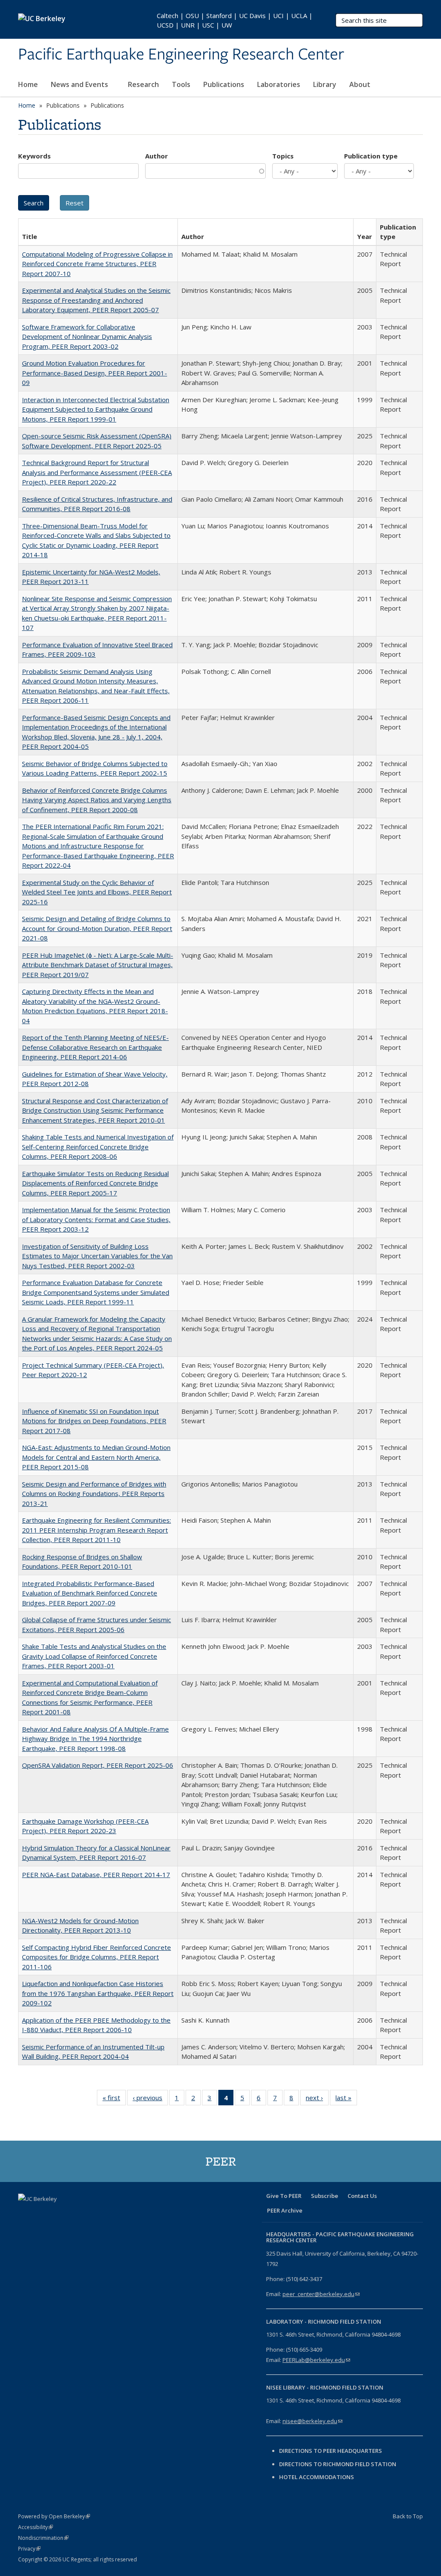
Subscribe (325, 2196)
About (361, 84)
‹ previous (150, 2100)
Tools (181, 84)
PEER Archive (285, 2210)
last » (346, 2100)
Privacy (29, 2549)
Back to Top (408, 2516)
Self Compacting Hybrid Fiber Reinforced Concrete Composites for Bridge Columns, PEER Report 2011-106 (96, 1957)
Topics (283, 156)
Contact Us (362, 2196)
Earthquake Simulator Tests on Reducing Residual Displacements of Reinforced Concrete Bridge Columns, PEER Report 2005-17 (95, 1183)
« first (114, 2100)
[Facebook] (26, 2213)
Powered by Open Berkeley (54, 2516)
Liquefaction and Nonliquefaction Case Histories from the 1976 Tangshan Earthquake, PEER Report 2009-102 (98, 1993)
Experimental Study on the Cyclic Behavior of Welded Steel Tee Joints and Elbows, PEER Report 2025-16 (97, 892)
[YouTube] (76, 2213)
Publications (224, 84)
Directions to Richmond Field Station (338, 2464)
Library (325, 84)
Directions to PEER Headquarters (331, 2451)
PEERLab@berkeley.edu (316, 2360)
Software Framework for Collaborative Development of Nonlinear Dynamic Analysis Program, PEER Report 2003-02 (87, 337)
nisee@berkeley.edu (312, 2421)
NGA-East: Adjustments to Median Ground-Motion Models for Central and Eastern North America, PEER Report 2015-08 (96, 1457)
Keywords (34, 156)
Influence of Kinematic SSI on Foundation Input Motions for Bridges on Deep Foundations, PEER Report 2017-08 (94, 1421)
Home (28, 84)
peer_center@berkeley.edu (321, 2294)
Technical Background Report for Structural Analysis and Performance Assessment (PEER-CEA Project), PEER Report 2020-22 (97, 472)
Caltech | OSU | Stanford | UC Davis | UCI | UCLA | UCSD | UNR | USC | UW (235, 20)
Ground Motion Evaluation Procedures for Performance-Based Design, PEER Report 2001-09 (95, 373)
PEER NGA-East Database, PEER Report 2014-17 (96, 1875)
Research (143, 84)
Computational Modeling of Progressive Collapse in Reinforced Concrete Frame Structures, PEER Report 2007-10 (97, 264)
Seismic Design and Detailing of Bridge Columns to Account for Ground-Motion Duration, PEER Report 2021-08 (97, 928)
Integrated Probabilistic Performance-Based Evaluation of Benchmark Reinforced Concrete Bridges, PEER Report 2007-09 (90, 1593)
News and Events (80, 84)
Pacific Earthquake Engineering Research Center (181, 55)
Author (157, 156)
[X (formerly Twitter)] (43, 2213)
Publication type (371, 156)
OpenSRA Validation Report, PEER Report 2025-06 (98, 1765)
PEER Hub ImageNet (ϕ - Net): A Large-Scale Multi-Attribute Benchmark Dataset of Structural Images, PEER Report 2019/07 (98, 965)
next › (317, 2100)
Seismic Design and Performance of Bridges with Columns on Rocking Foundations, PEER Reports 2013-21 (94, 1494)
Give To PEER (284, 2196)
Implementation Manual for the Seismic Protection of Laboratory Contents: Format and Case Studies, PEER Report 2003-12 (96, 1219)
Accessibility (36, 2527)
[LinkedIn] (59, 2213)
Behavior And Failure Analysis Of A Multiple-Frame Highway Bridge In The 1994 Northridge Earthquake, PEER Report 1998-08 (95, 1739)
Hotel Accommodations (317, 2477)
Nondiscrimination (43, 2538)
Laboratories (279, 84)
